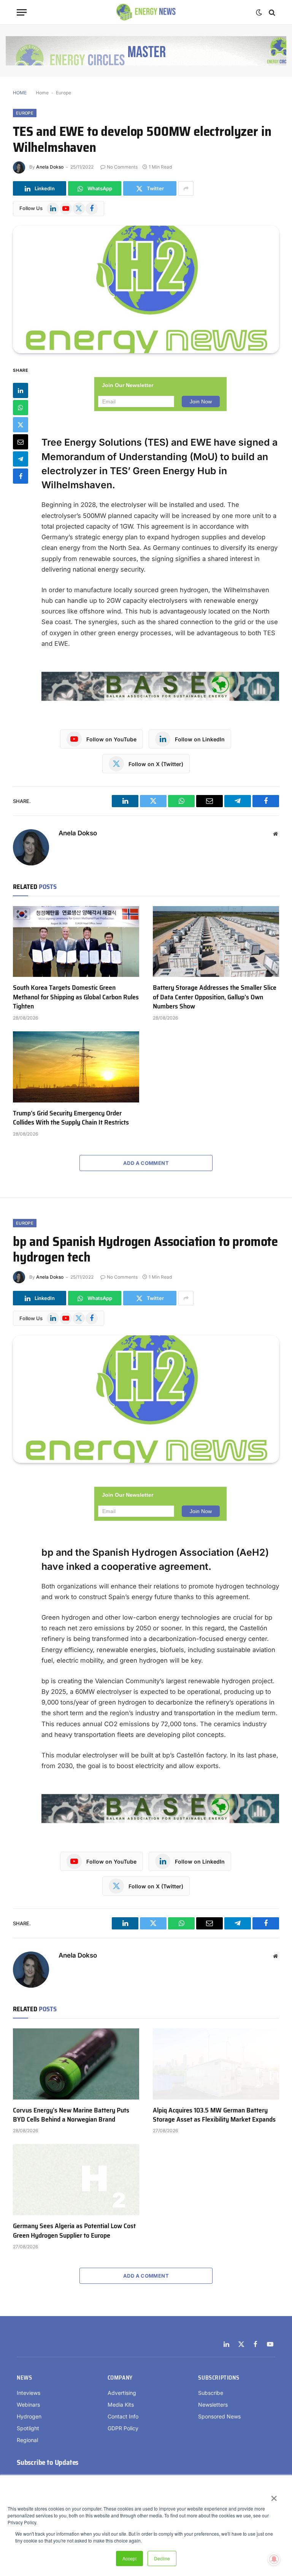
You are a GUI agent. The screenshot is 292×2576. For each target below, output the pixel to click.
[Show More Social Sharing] (186, 188)
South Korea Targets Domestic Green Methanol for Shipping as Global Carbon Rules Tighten (76, 997)
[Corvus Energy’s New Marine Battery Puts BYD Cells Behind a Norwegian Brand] (76, 2064)
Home (42, 93)
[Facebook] (21, 476)
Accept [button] (129, 2558)
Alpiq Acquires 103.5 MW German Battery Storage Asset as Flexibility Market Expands (214, 2115)
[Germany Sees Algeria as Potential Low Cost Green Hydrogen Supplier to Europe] (76, 2180)
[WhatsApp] (21, 408)
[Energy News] (146, 12)
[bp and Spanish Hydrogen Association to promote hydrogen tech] (146, 1399)
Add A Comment (146, 1163)
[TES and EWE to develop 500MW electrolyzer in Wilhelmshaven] (146, 289)
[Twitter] (21, 425)
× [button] (274, 2496)
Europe (63, 93)
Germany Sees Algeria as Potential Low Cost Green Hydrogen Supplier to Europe (74, 2231)
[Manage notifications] (274, 2559)
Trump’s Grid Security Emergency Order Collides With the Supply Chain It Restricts (71, 1118)
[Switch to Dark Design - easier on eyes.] (259, 13)
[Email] (21, 442)
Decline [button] (162, 2558)
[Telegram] (21, 459)
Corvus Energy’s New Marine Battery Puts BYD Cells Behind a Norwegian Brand (71, 2115)
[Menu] (22, 12)
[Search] (271, 12)
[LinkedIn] (21, 390)
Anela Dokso (50, 167)
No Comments (122, 167)
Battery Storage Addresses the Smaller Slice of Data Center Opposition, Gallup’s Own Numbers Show (215, 997)
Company (120, 2378)
